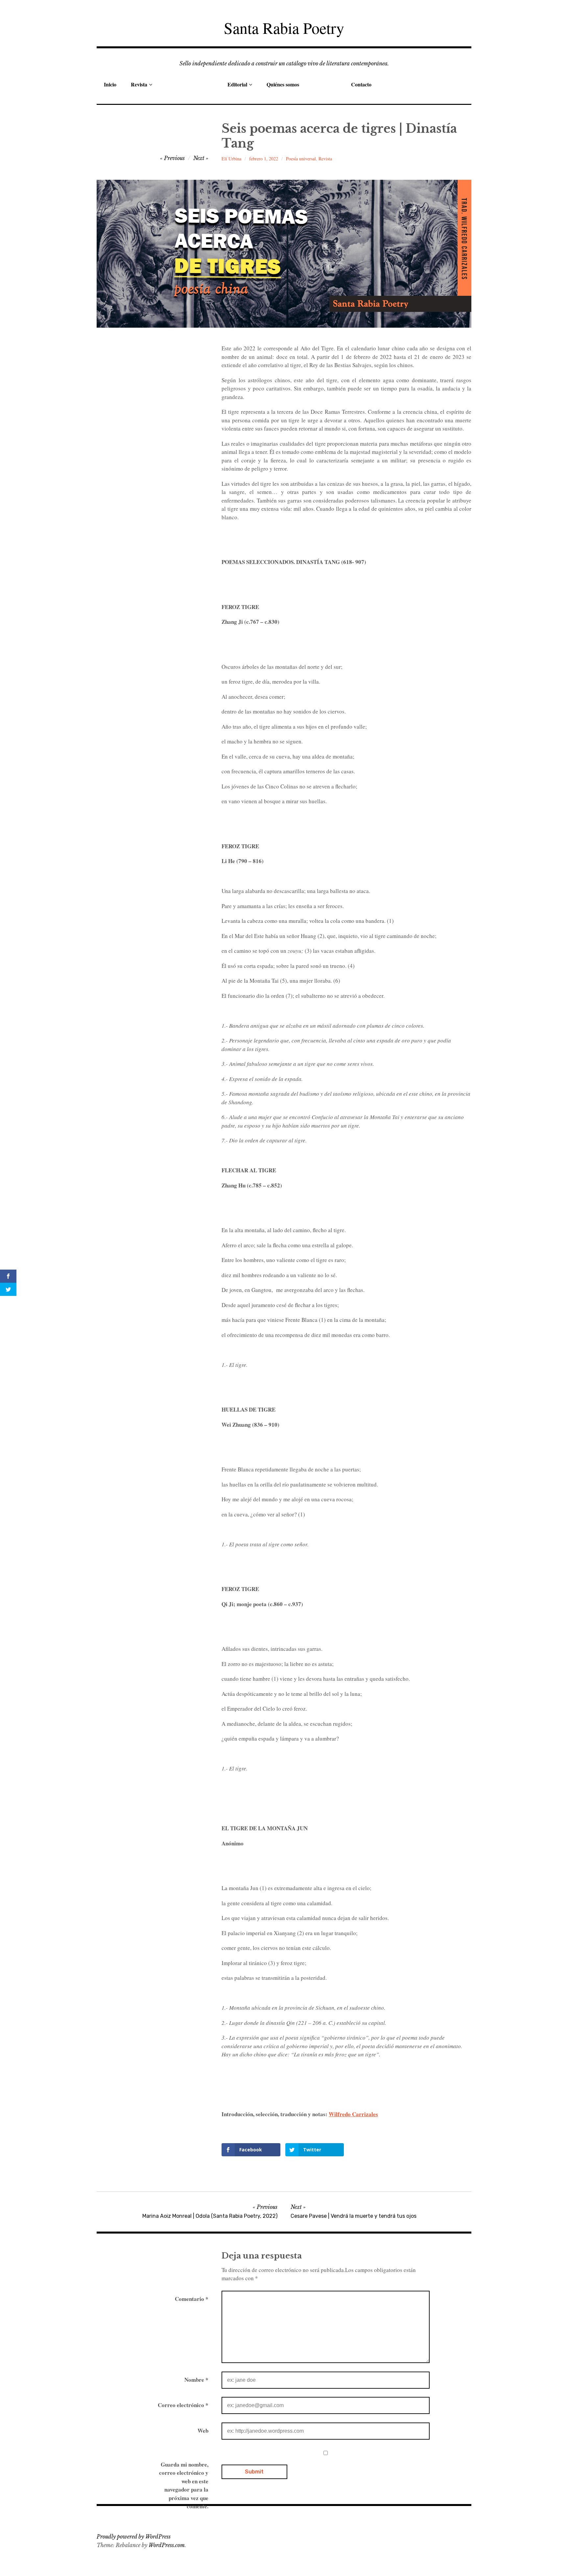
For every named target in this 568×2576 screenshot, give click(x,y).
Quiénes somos (283, 84)
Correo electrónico (183, 2405)
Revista (139, 84)
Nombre (196, 2380)
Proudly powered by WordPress (134, 2537)
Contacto (361, 84)
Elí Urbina (231, 159)
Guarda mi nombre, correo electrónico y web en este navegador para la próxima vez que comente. (184, 2485)
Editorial (237, 84)
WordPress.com (167, 2545)
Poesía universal (301, 159)
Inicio (110, 84)
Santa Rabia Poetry (284, 28)
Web (203, 2431)
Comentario (192, 2299)
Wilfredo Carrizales (353, 2114)
